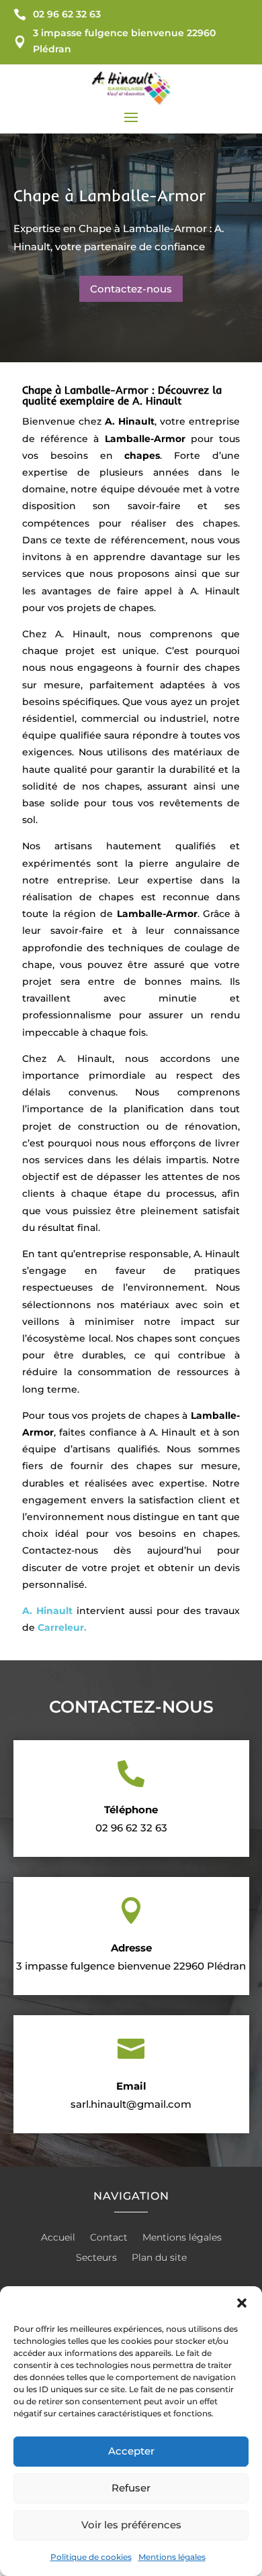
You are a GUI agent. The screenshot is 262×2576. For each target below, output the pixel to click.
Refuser (131, 2488)
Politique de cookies (91, 2557)
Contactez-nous (131, 289)
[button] (242, 2303)
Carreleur (61, 1627)
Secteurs (96, 2258)
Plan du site (159, 2258)
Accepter (131, 2451)
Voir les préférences (131, 2525)
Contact (109, 2238)
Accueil (58, 2238)
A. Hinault (47, 1611)
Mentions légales (172, 2557)
